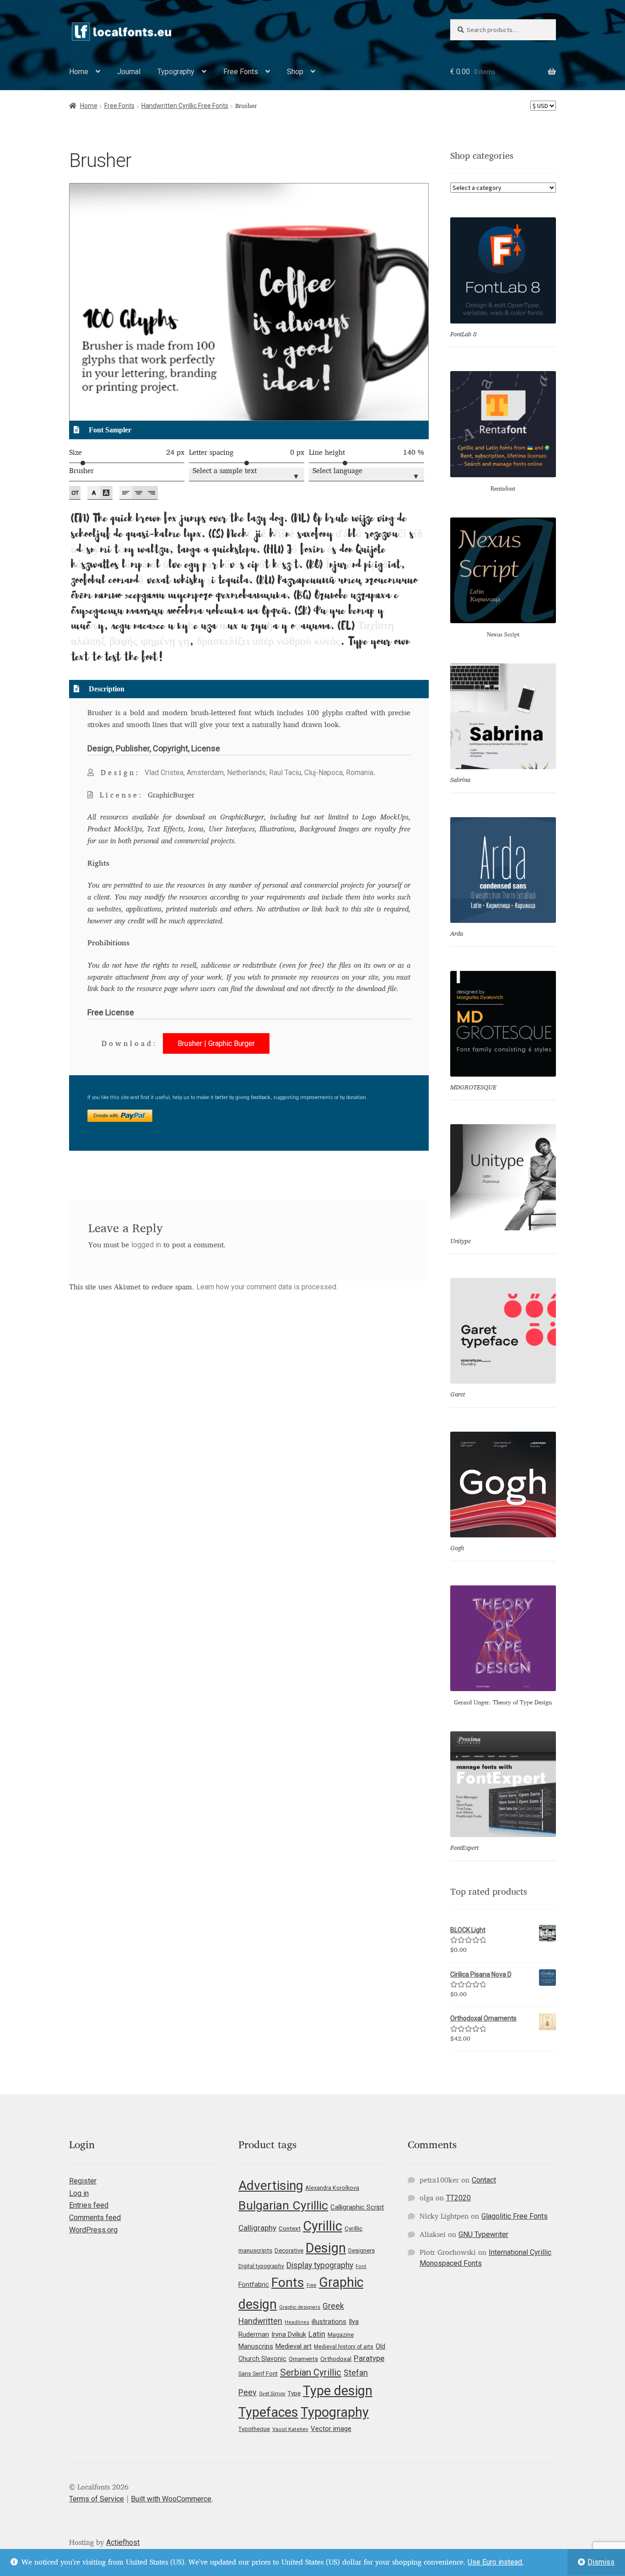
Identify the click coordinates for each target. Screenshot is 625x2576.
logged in (146, 1245)
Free (312, 2285)
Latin (317, 2334)
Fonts (288, 2282)
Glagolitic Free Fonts (515, 2216)
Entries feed (89, 2205)
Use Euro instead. (496, 2562)
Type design (338, 2391)
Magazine (341, 2335)
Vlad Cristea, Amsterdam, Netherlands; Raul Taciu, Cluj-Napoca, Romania (259, 773)
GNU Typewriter (483, 2234)
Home (79, 72)
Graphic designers (300, 2307)
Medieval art (294, 2346)
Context (290, 2228)
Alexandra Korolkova (332, 2188)
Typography (176, 72)
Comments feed (95, 2218)
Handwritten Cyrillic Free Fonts (185, 106)
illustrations (329, 2322)
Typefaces (268, 2412)
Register (83, 2181)
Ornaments (303, 2359)
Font (361, 2266)
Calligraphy (257, 2228)
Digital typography (261, 2266)
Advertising (271, 2185)
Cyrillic (323, 2226)
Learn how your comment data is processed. (267, 1287)
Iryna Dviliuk (289, 2334)
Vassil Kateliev (290, 2429)
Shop (295, 72)
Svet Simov (272, 2393)
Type (294, 2393)
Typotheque (254, 2429)
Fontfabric (254, 2285)
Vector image (331, 2429)
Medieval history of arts (344, 2347)
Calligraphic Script (357, 2207)
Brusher (81, 471)
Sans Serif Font (258, 2374)
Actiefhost (123, 2542)
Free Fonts (241, 72)
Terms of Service (97, 2499)
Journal (129, 72)
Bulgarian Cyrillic (283, 2205)
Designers (361, 2250)
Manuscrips (256, 2346)
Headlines (297, 2322)
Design (326, 2248)
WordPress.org (93, 2230)
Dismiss (601, 2562)
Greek (333, 2306)
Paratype (369, 2358)
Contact (484, 2180)
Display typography (320, 2265)
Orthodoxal (336, 2359)
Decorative (289, 2250)
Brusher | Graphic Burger (216, 1043)
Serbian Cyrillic (311, 2372)
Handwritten (260, 2321)
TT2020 (458, 2198)
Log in (79, 2193)
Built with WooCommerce (171, 2499)
